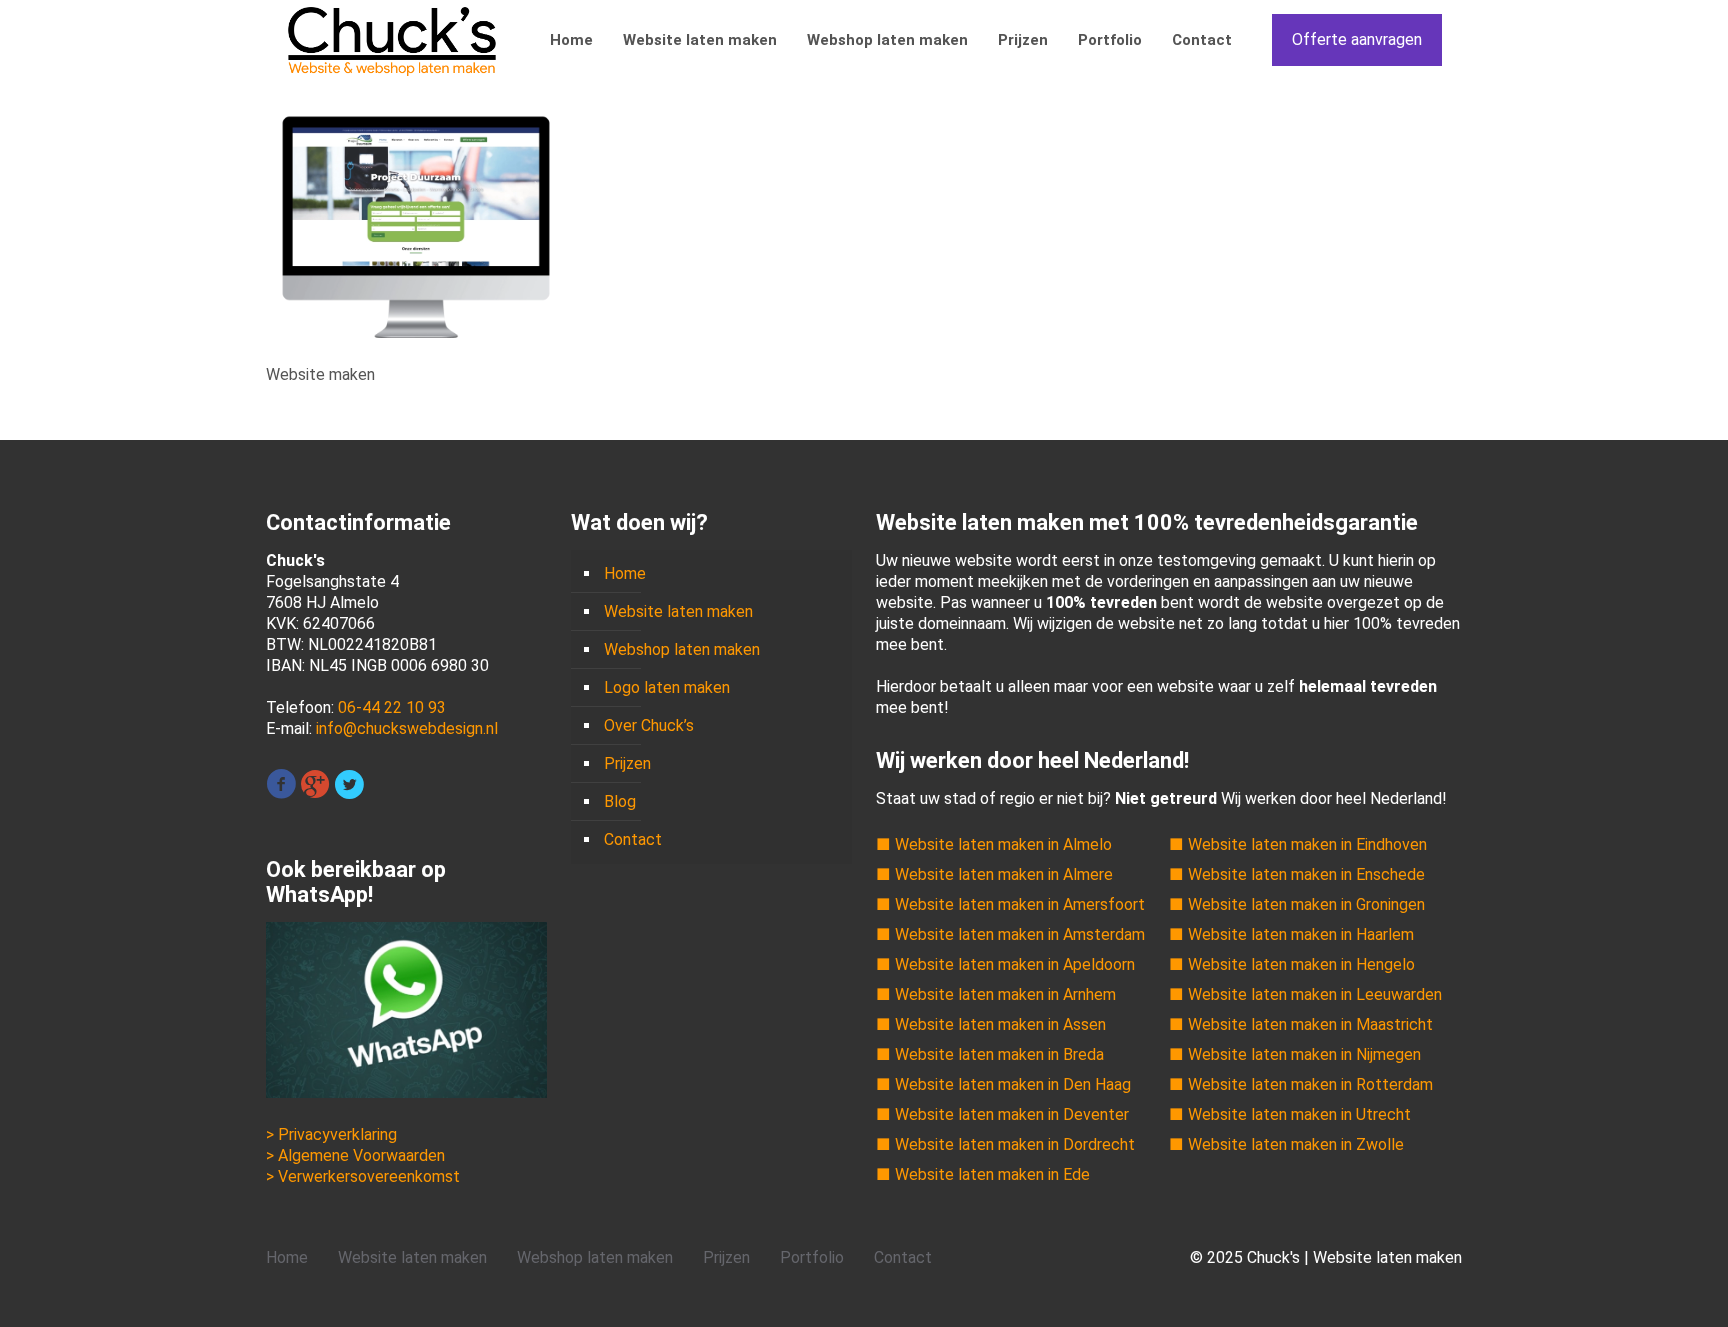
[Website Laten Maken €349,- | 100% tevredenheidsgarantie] (391, 40)
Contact (633, 839)
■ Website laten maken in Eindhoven (1298, 844)
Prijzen (627, 763)
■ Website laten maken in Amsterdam (1010, 934)
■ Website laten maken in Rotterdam (1301, 1084)
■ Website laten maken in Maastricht (1301, 1024)
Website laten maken (678, 611)
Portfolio (812, 1257)
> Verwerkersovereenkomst (363, 1176)
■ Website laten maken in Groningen (1297, 904)
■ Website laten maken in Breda (990, 1054)
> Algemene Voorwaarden (355, 1155)
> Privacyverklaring (331, 1134)
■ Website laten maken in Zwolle (1286, 1144)
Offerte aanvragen (1357, 39)
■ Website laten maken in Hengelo (1292, 964)
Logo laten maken (667, 687)
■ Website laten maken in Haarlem (1291, 934)
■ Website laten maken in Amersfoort (1010, 904)
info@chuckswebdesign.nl (407, 728)
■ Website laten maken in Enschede (1297, 874)
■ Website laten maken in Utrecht (1290, 1114)
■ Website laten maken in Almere (994, 874)
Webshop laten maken (682, 649)
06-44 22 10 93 (392, 707)
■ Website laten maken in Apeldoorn (1005, 964)
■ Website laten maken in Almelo (994, 844)
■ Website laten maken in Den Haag (1003, 1084)
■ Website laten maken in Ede (983, 1174)
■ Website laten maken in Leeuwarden (1305, 994)
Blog (620, 801)
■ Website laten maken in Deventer (1002, 1114)
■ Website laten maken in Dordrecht (1005, 1144)
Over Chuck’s (649, 725)
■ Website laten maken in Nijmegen (1295, 1054)
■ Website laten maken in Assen (991, 1024)
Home (625, 573)
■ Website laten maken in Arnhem (996, 994)
